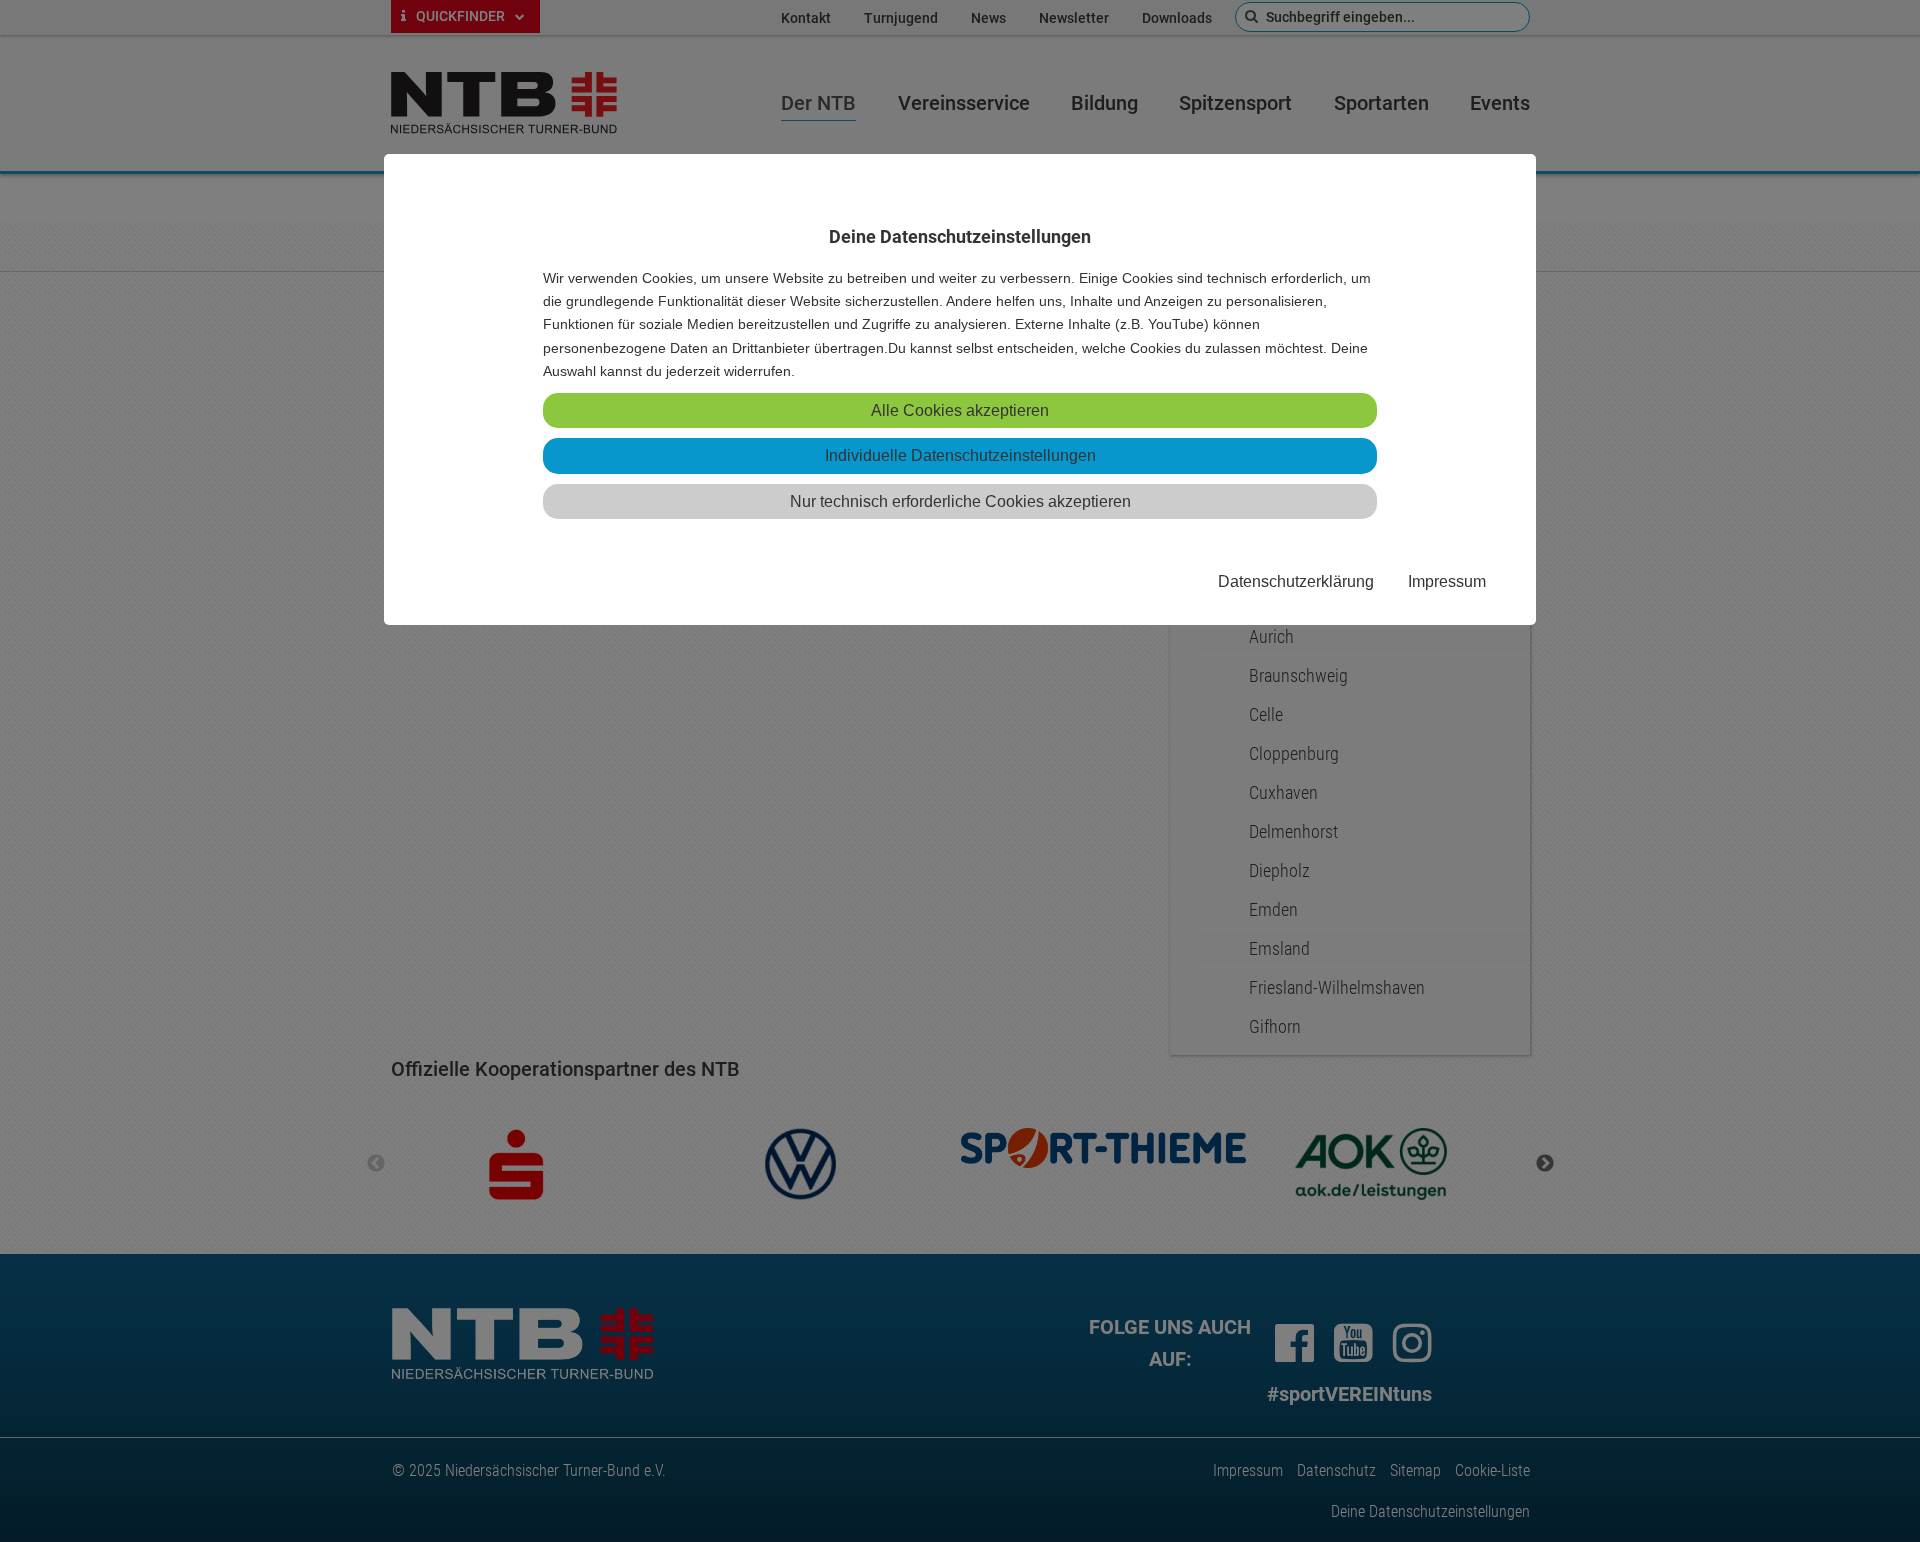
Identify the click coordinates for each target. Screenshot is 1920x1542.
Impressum (1447, 581)
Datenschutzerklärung (1296, 581)
